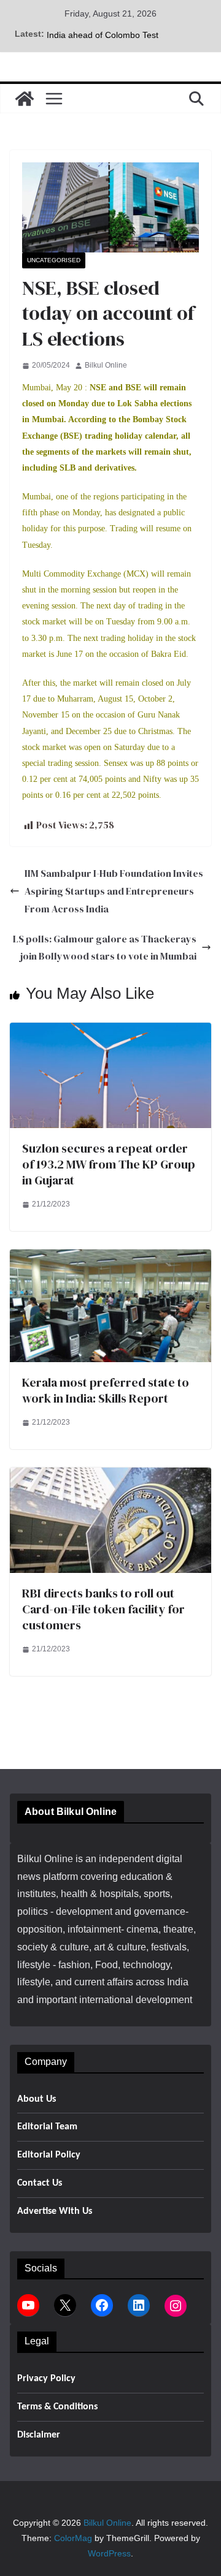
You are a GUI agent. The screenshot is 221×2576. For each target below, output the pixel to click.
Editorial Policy (49, 2155)
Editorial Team (47, 2127)
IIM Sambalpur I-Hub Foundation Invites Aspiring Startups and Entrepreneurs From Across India (114, 891)
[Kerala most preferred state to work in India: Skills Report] (110, 1258)
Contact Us (40, 2183)
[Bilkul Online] (25, 99)
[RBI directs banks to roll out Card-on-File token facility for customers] (110, 1476)
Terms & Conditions (57, 2407)
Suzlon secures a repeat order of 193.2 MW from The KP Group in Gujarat (109, 1164)
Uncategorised (54, 260)
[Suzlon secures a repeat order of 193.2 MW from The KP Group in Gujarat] (110, 1031)
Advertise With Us (55, 2211)
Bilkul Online (106, 365)
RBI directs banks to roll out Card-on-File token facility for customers (103, 1609)
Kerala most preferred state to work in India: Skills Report (106, 1390)
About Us (37, 2099)
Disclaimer (39, 2435)
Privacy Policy (46, 2379)
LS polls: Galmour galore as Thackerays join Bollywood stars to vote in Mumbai (105, 948)
